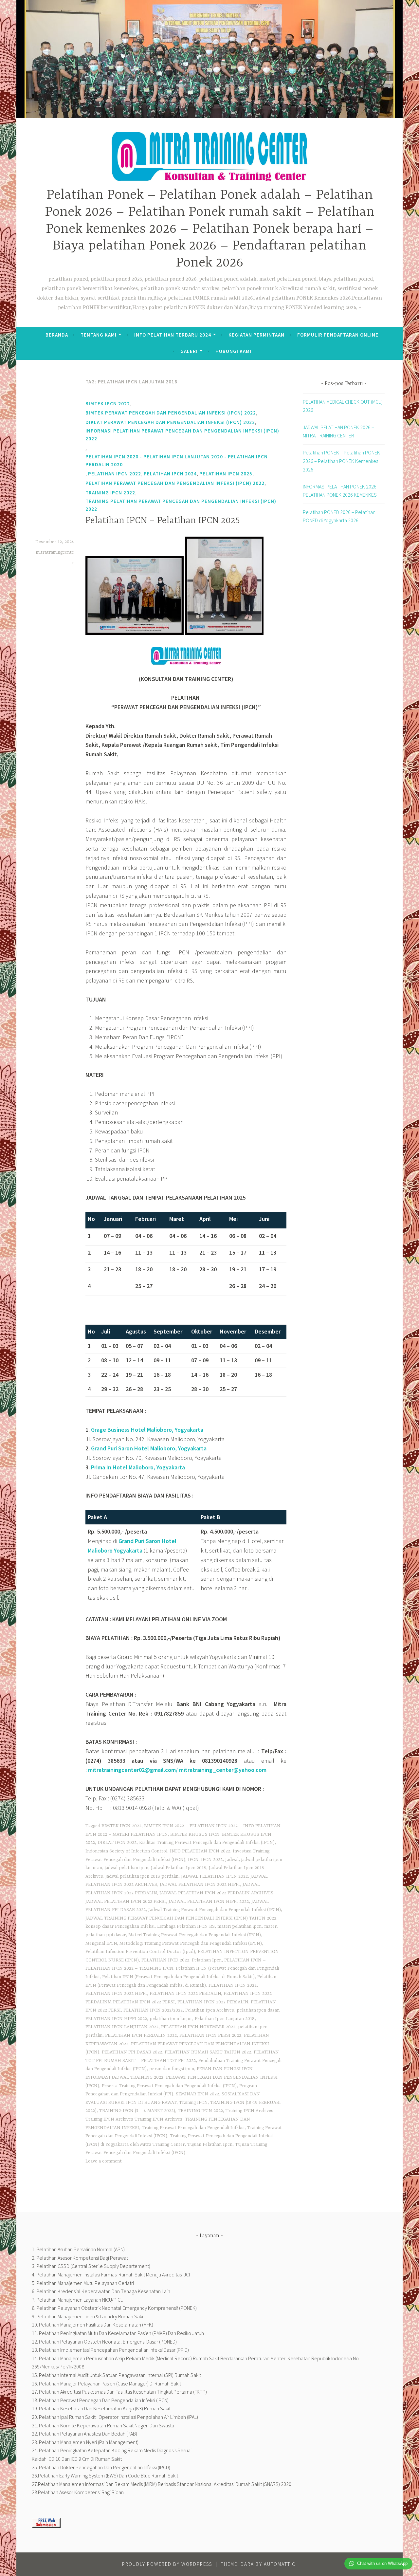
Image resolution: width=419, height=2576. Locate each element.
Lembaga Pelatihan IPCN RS (186, 1926)
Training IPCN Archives (249, 2111)
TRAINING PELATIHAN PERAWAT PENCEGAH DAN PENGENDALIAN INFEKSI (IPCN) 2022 (181, 505)
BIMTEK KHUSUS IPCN (195, 1834)
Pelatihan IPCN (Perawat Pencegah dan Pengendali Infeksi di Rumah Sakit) (178, 1977)
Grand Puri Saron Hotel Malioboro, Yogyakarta (149, 1448)
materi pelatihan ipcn (239, 1926)
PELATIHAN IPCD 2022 (165, 1960)
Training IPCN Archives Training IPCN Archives (134, 2119)
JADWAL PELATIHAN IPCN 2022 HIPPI (200, 1885)
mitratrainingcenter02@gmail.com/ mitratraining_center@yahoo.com (177, 1770)
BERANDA (57, 335)
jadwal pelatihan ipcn (127, 1868)
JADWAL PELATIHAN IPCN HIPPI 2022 (209, 1902)
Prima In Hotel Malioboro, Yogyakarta (138, 1467)
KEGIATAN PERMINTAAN (256, 335)
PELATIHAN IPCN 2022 (115, 474)
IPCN (193, 1860)
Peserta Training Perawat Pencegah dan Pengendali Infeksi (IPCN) (169, 2086)
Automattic (280, 2564)
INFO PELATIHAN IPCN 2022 (200, 1851)
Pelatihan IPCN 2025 (226, 474)
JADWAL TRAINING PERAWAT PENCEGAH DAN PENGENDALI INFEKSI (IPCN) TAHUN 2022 (181, 1918)
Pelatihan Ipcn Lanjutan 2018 (225, 2019)
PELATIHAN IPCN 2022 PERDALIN (185, 1994)
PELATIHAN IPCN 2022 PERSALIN (213, 2002)
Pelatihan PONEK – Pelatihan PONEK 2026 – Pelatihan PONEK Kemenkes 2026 (341, 461)
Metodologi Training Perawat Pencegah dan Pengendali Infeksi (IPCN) (191, 1943)
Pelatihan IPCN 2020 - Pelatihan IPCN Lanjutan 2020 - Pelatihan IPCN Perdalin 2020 (177, 460)
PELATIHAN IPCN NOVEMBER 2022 (198, 2027)
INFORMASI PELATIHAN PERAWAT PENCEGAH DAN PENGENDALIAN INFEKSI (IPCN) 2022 (182, 435)
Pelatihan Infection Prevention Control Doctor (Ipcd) (140, 1952)
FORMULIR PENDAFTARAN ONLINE (338, 335)
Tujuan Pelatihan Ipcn (210, 2144)
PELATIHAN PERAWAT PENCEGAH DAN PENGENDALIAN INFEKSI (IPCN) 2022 (175, 483)
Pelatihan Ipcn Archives (210, 2010)
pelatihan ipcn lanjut (171, 2019)
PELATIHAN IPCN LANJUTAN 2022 (122, 2027)
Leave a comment (104, 2161)
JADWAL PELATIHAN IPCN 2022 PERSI (126, 1902)
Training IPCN (193, 2103)
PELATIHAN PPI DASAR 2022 (132, 2052)
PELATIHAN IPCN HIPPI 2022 (116, 2019)
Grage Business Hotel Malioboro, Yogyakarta (147, 1430)
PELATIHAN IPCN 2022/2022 (153, 2010)
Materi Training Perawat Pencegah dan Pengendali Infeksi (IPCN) (195, 1935)
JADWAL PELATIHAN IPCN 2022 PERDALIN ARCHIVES (216, 1893)
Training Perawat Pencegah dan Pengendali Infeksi (193, 2128)
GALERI (189, 351)
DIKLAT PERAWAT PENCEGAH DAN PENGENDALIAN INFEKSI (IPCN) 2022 (170, 422)
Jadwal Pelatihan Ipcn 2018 (179, 1868)
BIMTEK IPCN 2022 (108, 404)
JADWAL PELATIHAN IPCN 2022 (214, 1876)
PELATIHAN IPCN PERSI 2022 (210, 2035)
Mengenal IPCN (101, 1943)
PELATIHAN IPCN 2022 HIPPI (116, 1994)
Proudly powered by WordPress (167, 2564)
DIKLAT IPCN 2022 (117, 1843)
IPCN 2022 (212, 1860)
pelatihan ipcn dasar (258, 2010)
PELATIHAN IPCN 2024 (170, 474)
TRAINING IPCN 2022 (110, 493)
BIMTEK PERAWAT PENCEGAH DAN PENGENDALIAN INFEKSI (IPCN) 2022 (171, 413)
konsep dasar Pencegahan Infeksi (120, 1926)
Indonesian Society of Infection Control (126, 1851)
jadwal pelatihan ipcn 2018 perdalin (142, 1876)
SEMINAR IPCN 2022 (197, 2094)
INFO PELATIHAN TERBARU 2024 (173, 335)
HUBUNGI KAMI (233, 351)
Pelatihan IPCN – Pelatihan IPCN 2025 (163, 521)
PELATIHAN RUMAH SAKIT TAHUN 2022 (208, 2052)
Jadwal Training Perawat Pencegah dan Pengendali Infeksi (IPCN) (215, 1910)
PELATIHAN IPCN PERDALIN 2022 (141, 2035)
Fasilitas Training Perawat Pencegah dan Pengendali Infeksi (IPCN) (207, 1843)
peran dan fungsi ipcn (172, 2069)
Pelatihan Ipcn (207, 1960)
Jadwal (232, 1860)
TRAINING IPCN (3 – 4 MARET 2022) (137, 2111)
